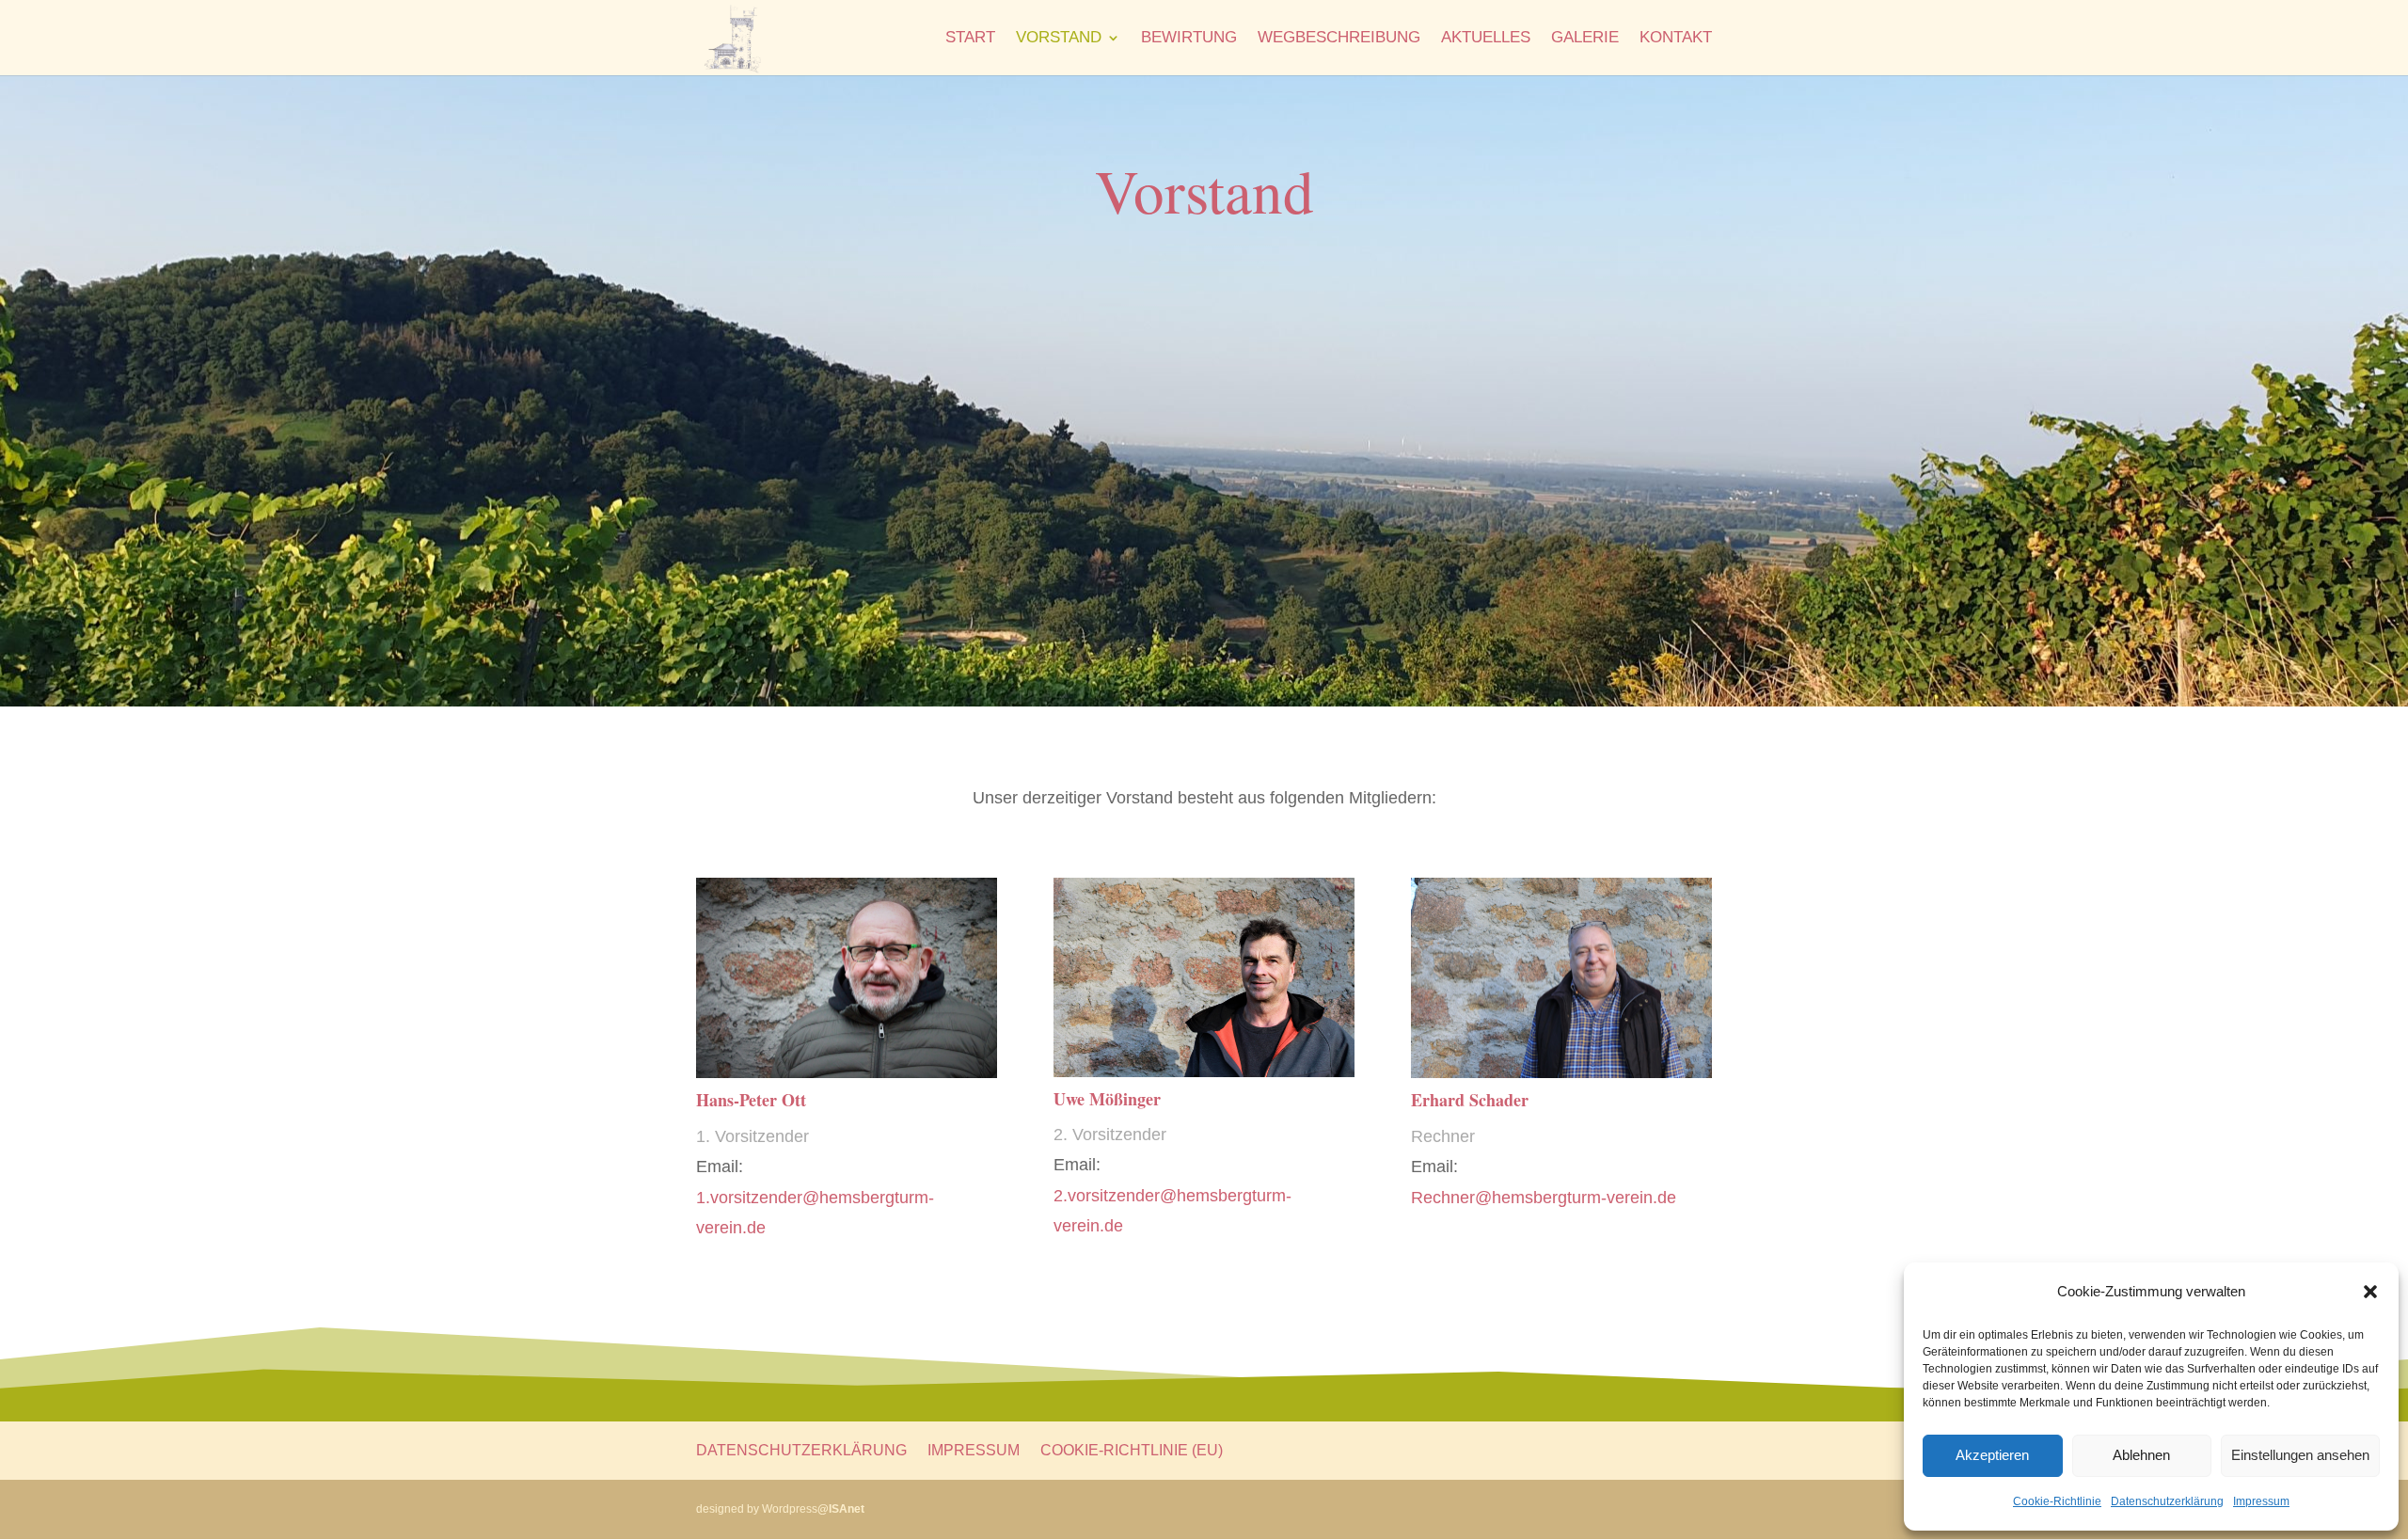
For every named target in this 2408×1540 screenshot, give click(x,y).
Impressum (2261, 1501)
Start (970, 39)
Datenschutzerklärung (2167, 1501)
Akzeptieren (1992, 1455)
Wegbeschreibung (1339, 39)
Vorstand (1059, 39)
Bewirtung (1189, 39)
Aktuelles (1486, 39)
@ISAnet (841, 1509)
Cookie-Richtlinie (2057, 1501)
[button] (2370, 1292)
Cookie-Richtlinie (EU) (1132, 1450)
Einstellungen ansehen (2300, 1455)
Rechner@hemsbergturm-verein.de (1544, 1198)
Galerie (1585, 39)
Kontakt (1676, 39)
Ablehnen (2141, 1455)
